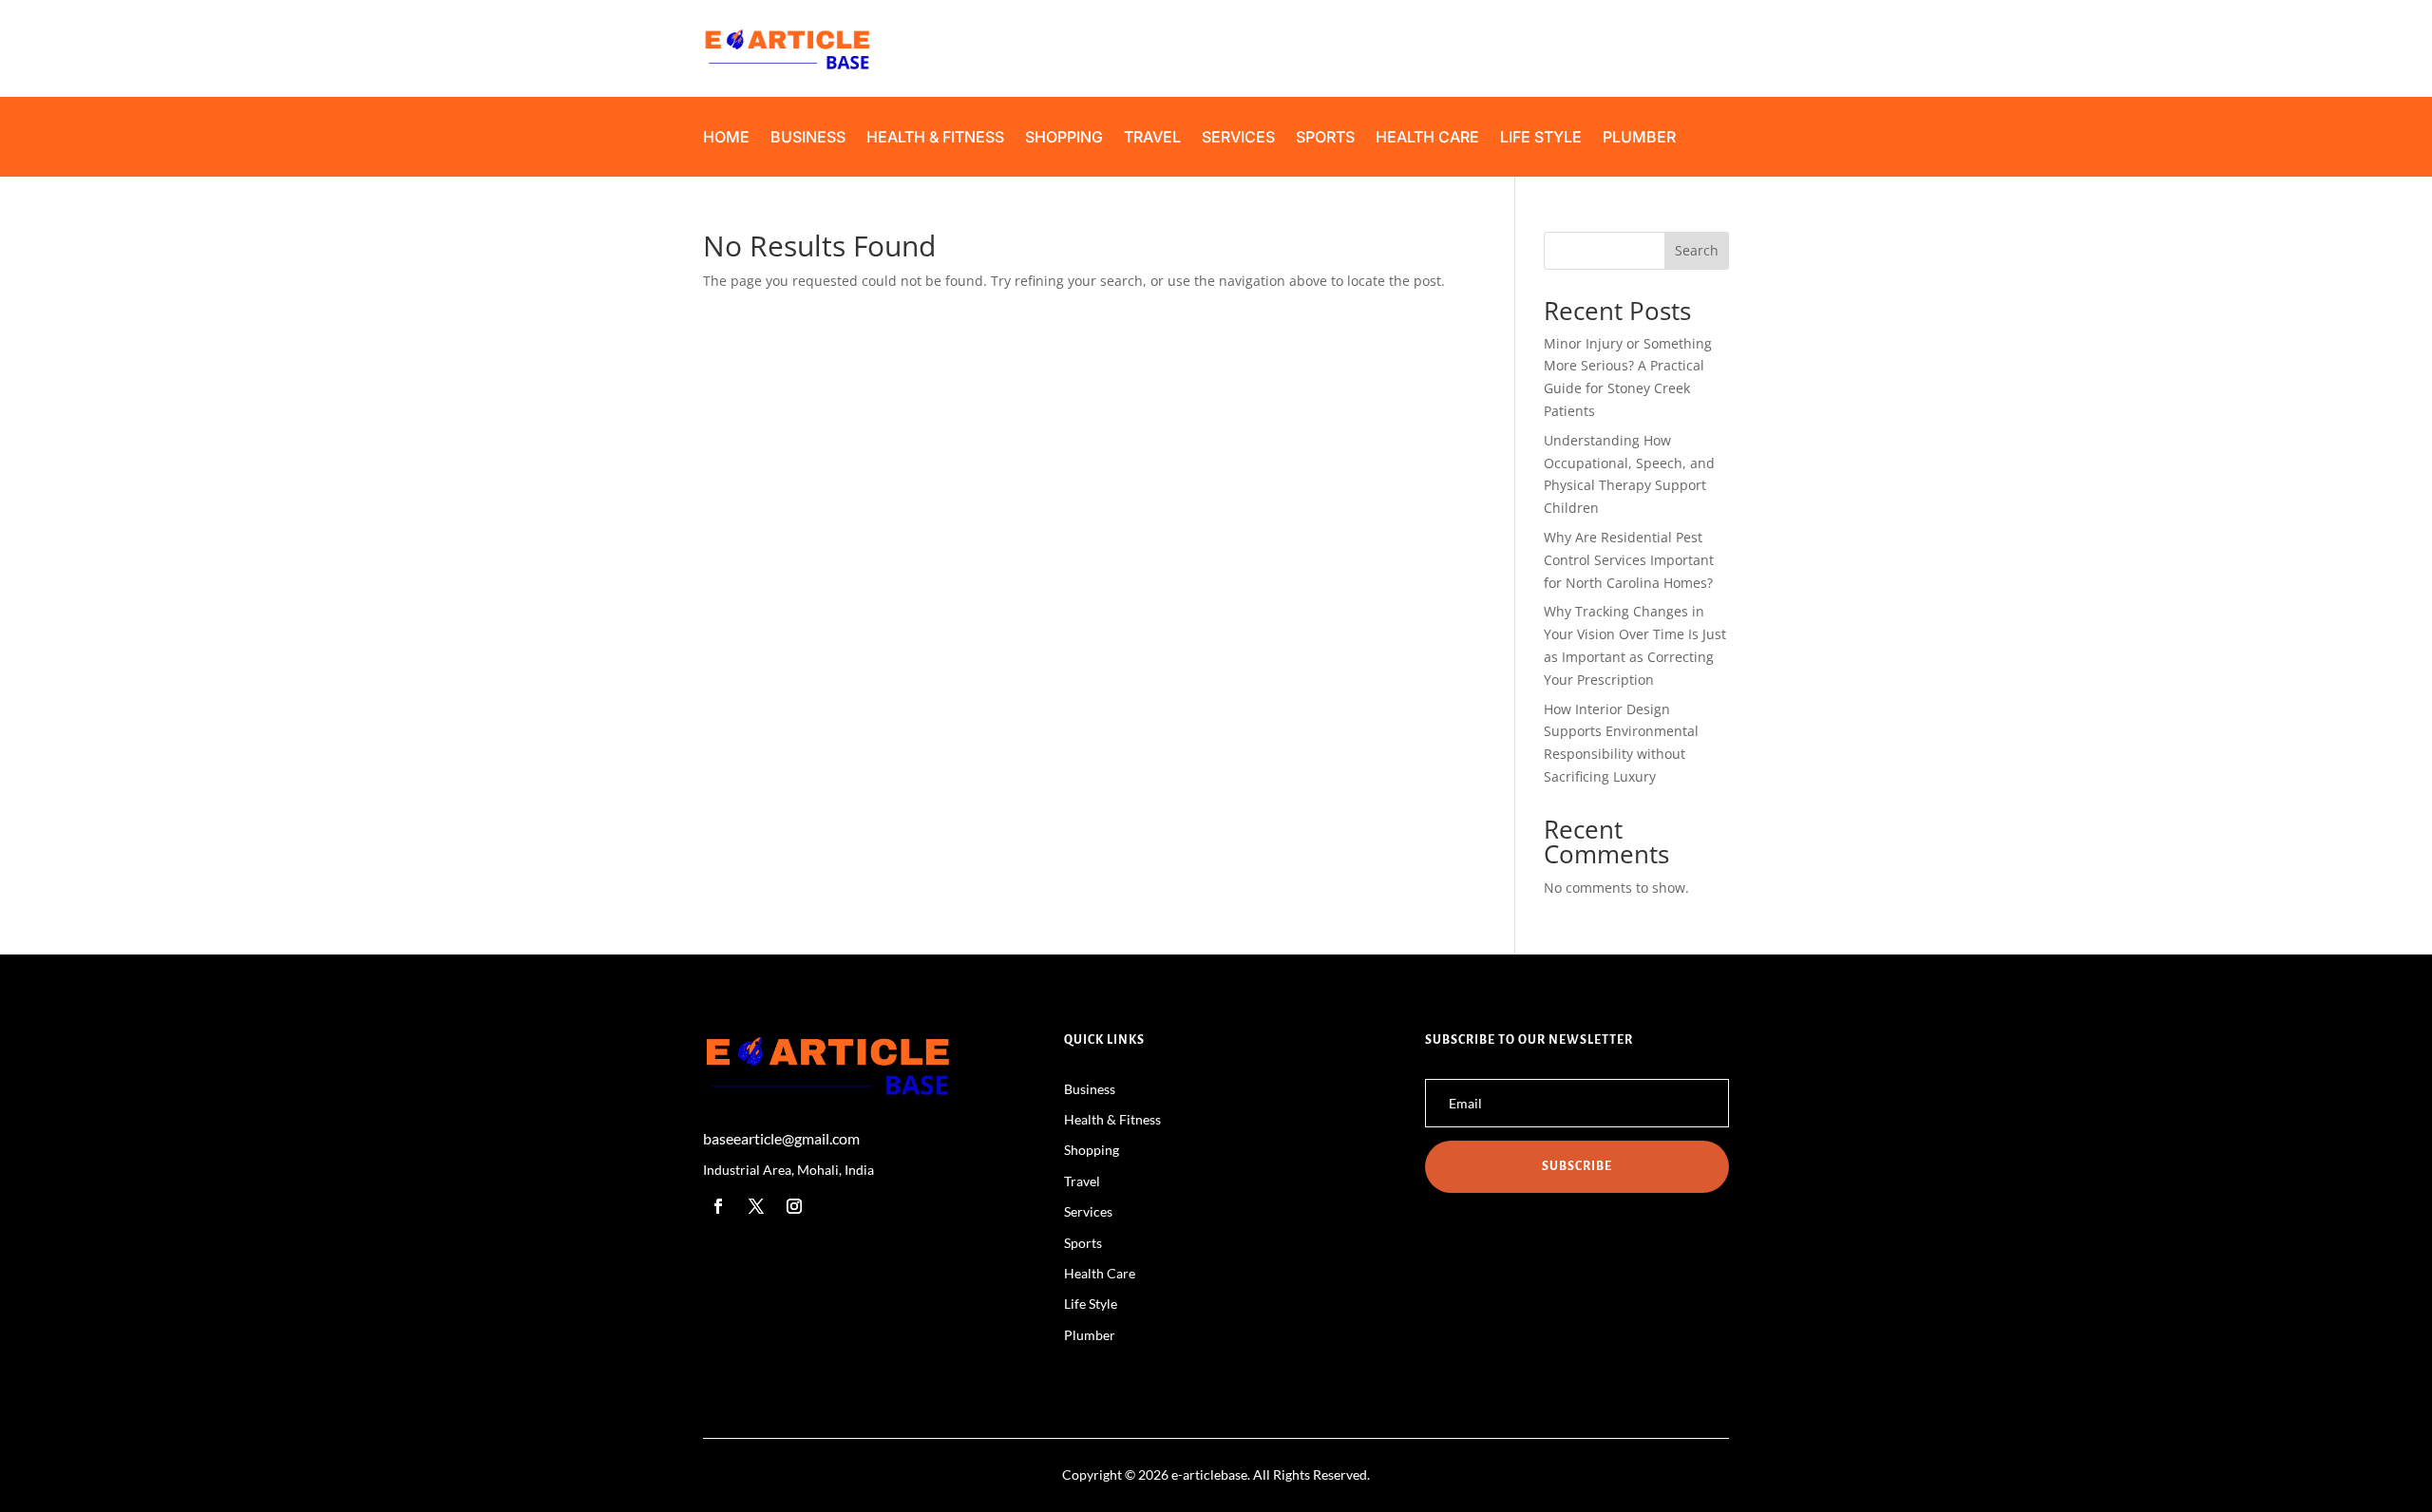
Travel (1152, 138)
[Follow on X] (756, 1206)
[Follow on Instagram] (794, 1206)
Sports (1325, 138)
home (726, 138)
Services (1238, 138)
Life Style (1541, 138)
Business (808, 138)
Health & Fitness (935, 138)
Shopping (1064, 138)
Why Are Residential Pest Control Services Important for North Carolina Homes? (1629, 560)
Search (1697, 250)
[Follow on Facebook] (718, 1206)
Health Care (1427, 138)
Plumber (1639, 138)
